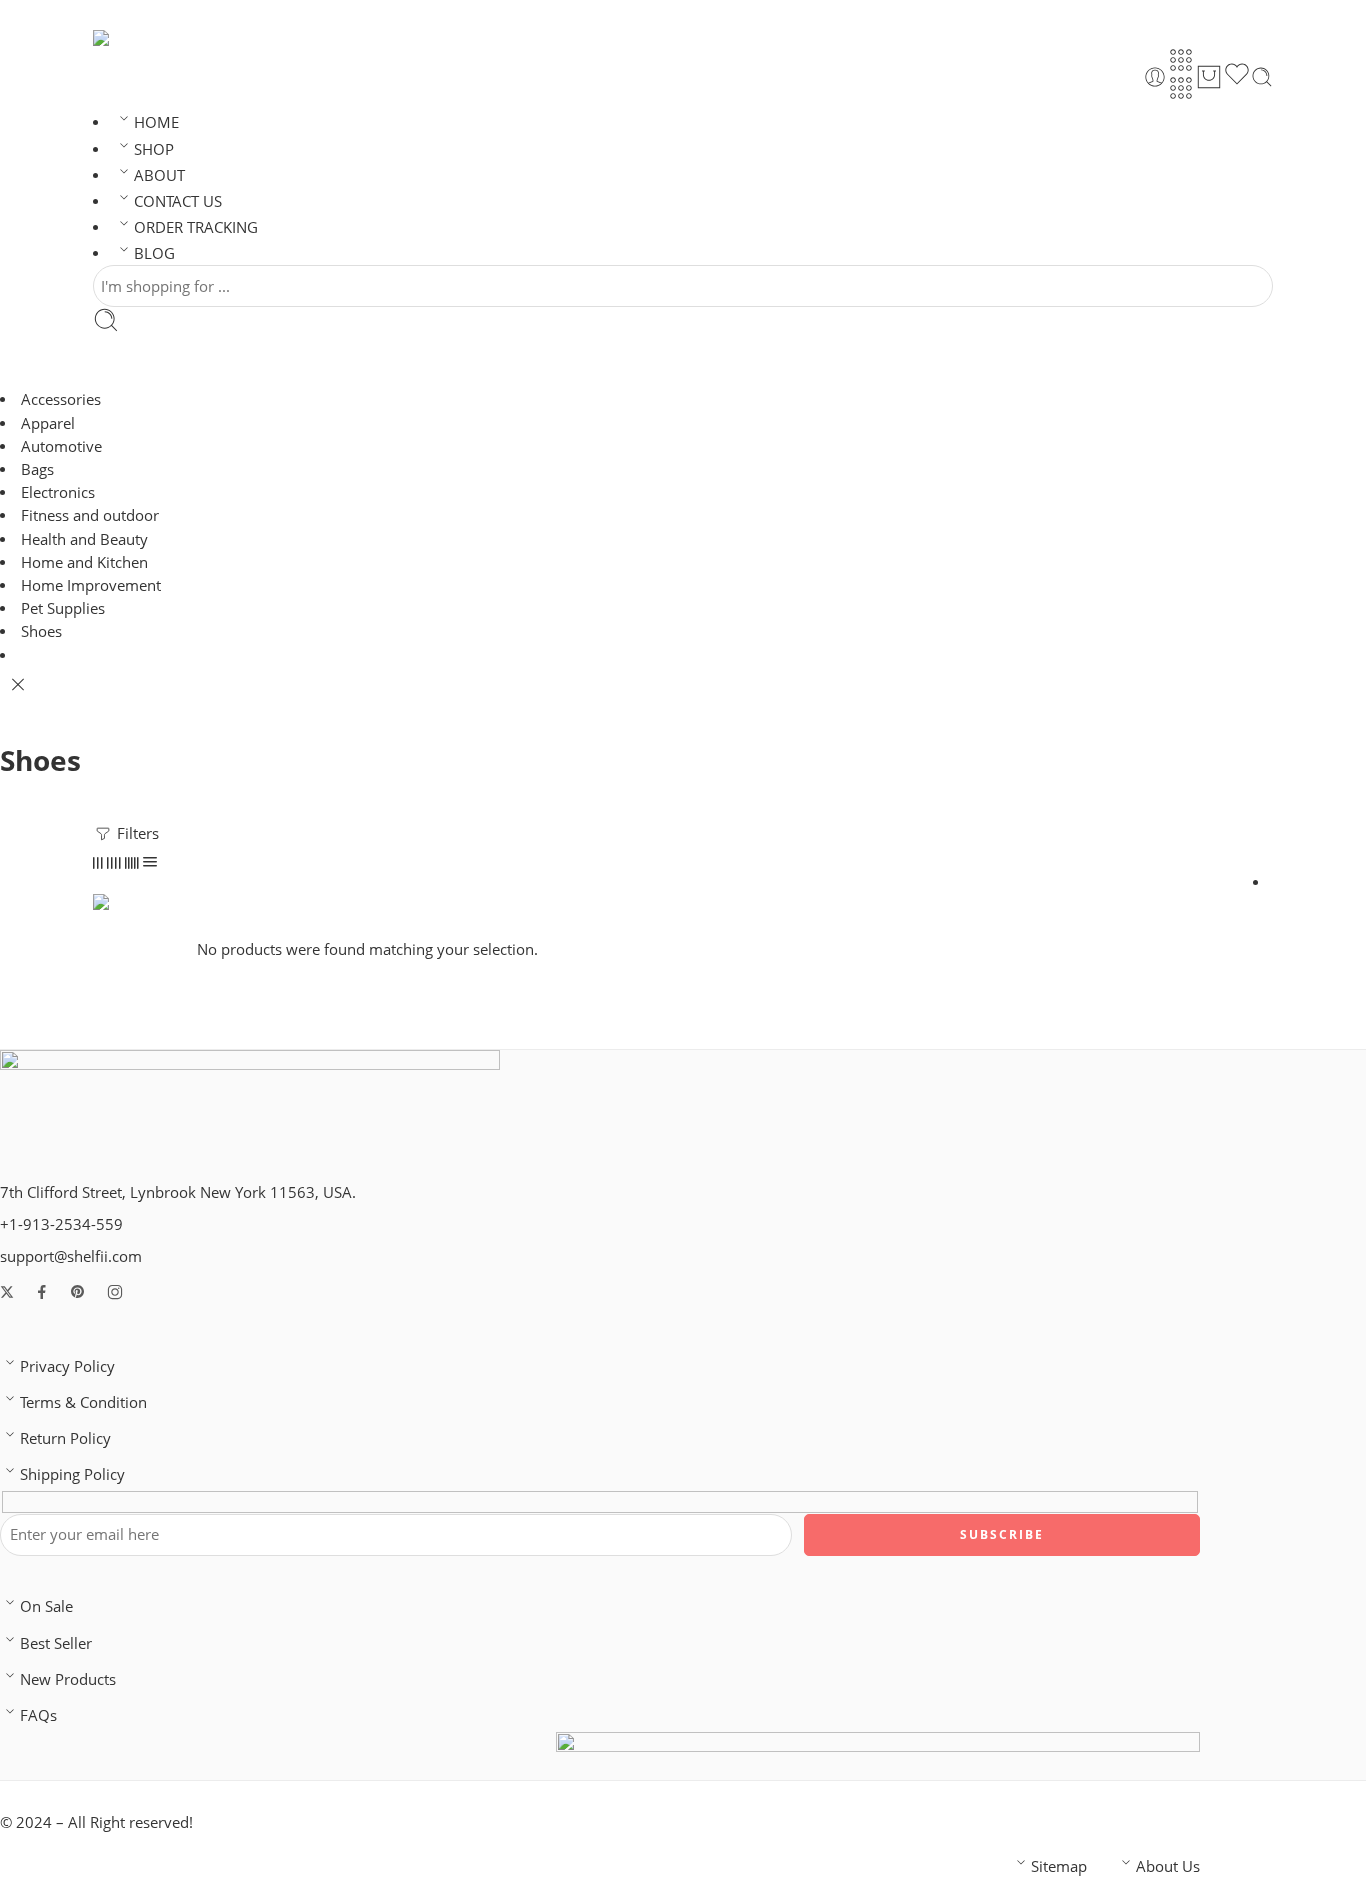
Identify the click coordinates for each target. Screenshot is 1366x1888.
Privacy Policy (67, 1366)
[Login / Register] (1155, 77)
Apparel (48, 423)
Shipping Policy (72, 1474)
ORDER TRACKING (196, 227)
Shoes (41, 631)
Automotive (61, 446)
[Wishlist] (1237, 77)
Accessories (61, 399)
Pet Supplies (63, 608)
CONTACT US (178, 201)
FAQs (38, 1715)
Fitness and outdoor (90, 515)
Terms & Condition (83, 1402)
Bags (37, 469)
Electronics (58, 492)
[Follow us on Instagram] (115, 1292)
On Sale (46, 1606)
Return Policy (65, 1438)
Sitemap (1059, 1866)
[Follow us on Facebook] (42, 1292)
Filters (136, 833)
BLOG (154, 253)
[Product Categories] (1181, 60)
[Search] (1262, 77)
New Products (68, 1679)
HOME (156, 122)
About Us (1168, 1866)
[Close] (18, 685)
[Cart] (1209, 77)
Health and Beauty (84, 539)
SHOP (154, 149)
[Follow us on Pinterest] (78, 1292)
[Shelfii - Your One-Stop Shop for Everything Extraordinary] (122, 38)
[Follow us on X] (7, 1292)
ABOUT (159, 175)
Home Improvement (91, 585)
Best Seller (56, 1643)
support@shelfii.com (71, 1256)
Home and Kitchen (84, 562)
